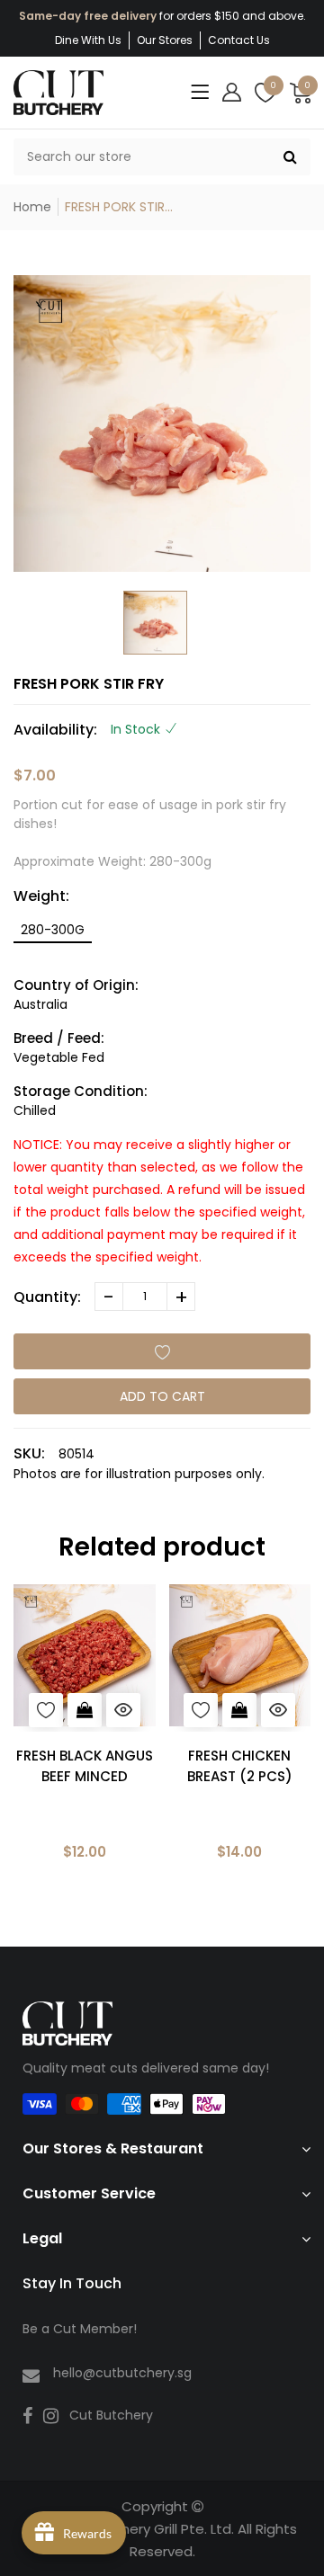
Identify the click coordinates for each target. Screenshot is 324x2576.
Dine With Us (88, 40)
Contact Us (239, 40)
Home (32, 207)
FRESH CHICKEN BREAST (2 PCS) (240, 1766)
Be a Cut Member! (80, 2329)
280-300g (53, 930)
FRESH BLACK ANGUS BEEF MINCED (85, 1766)
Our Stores (165, 40)
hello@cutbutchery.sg (122, 2373)
